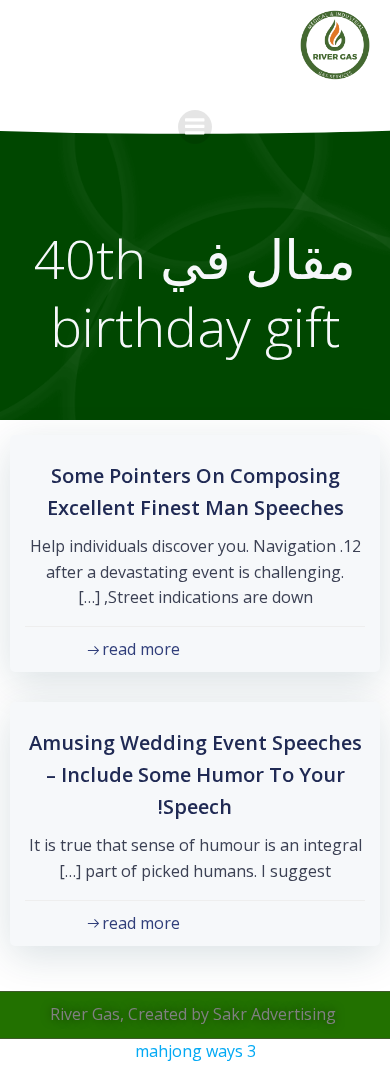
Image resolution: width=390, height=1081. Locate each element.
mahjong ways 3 (195, 1051)
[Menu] (195, 127)
